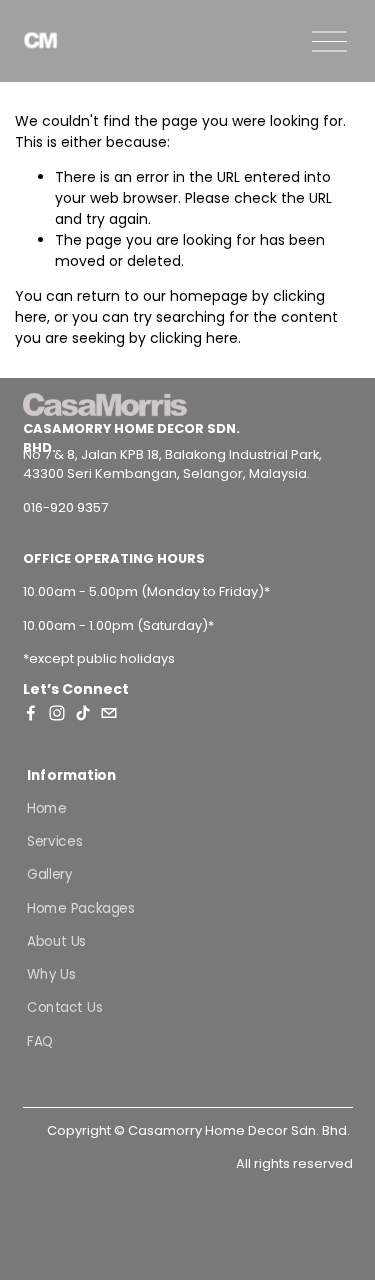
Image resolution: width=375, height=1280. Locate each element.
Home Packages (80, 907)
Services (54, 841)
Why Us (51, 974)
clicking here (194, 338)
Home (47, 808)
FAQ (40, 1040)
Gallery (50, 874)
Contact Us (64, 1007)
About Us (56, 941)
